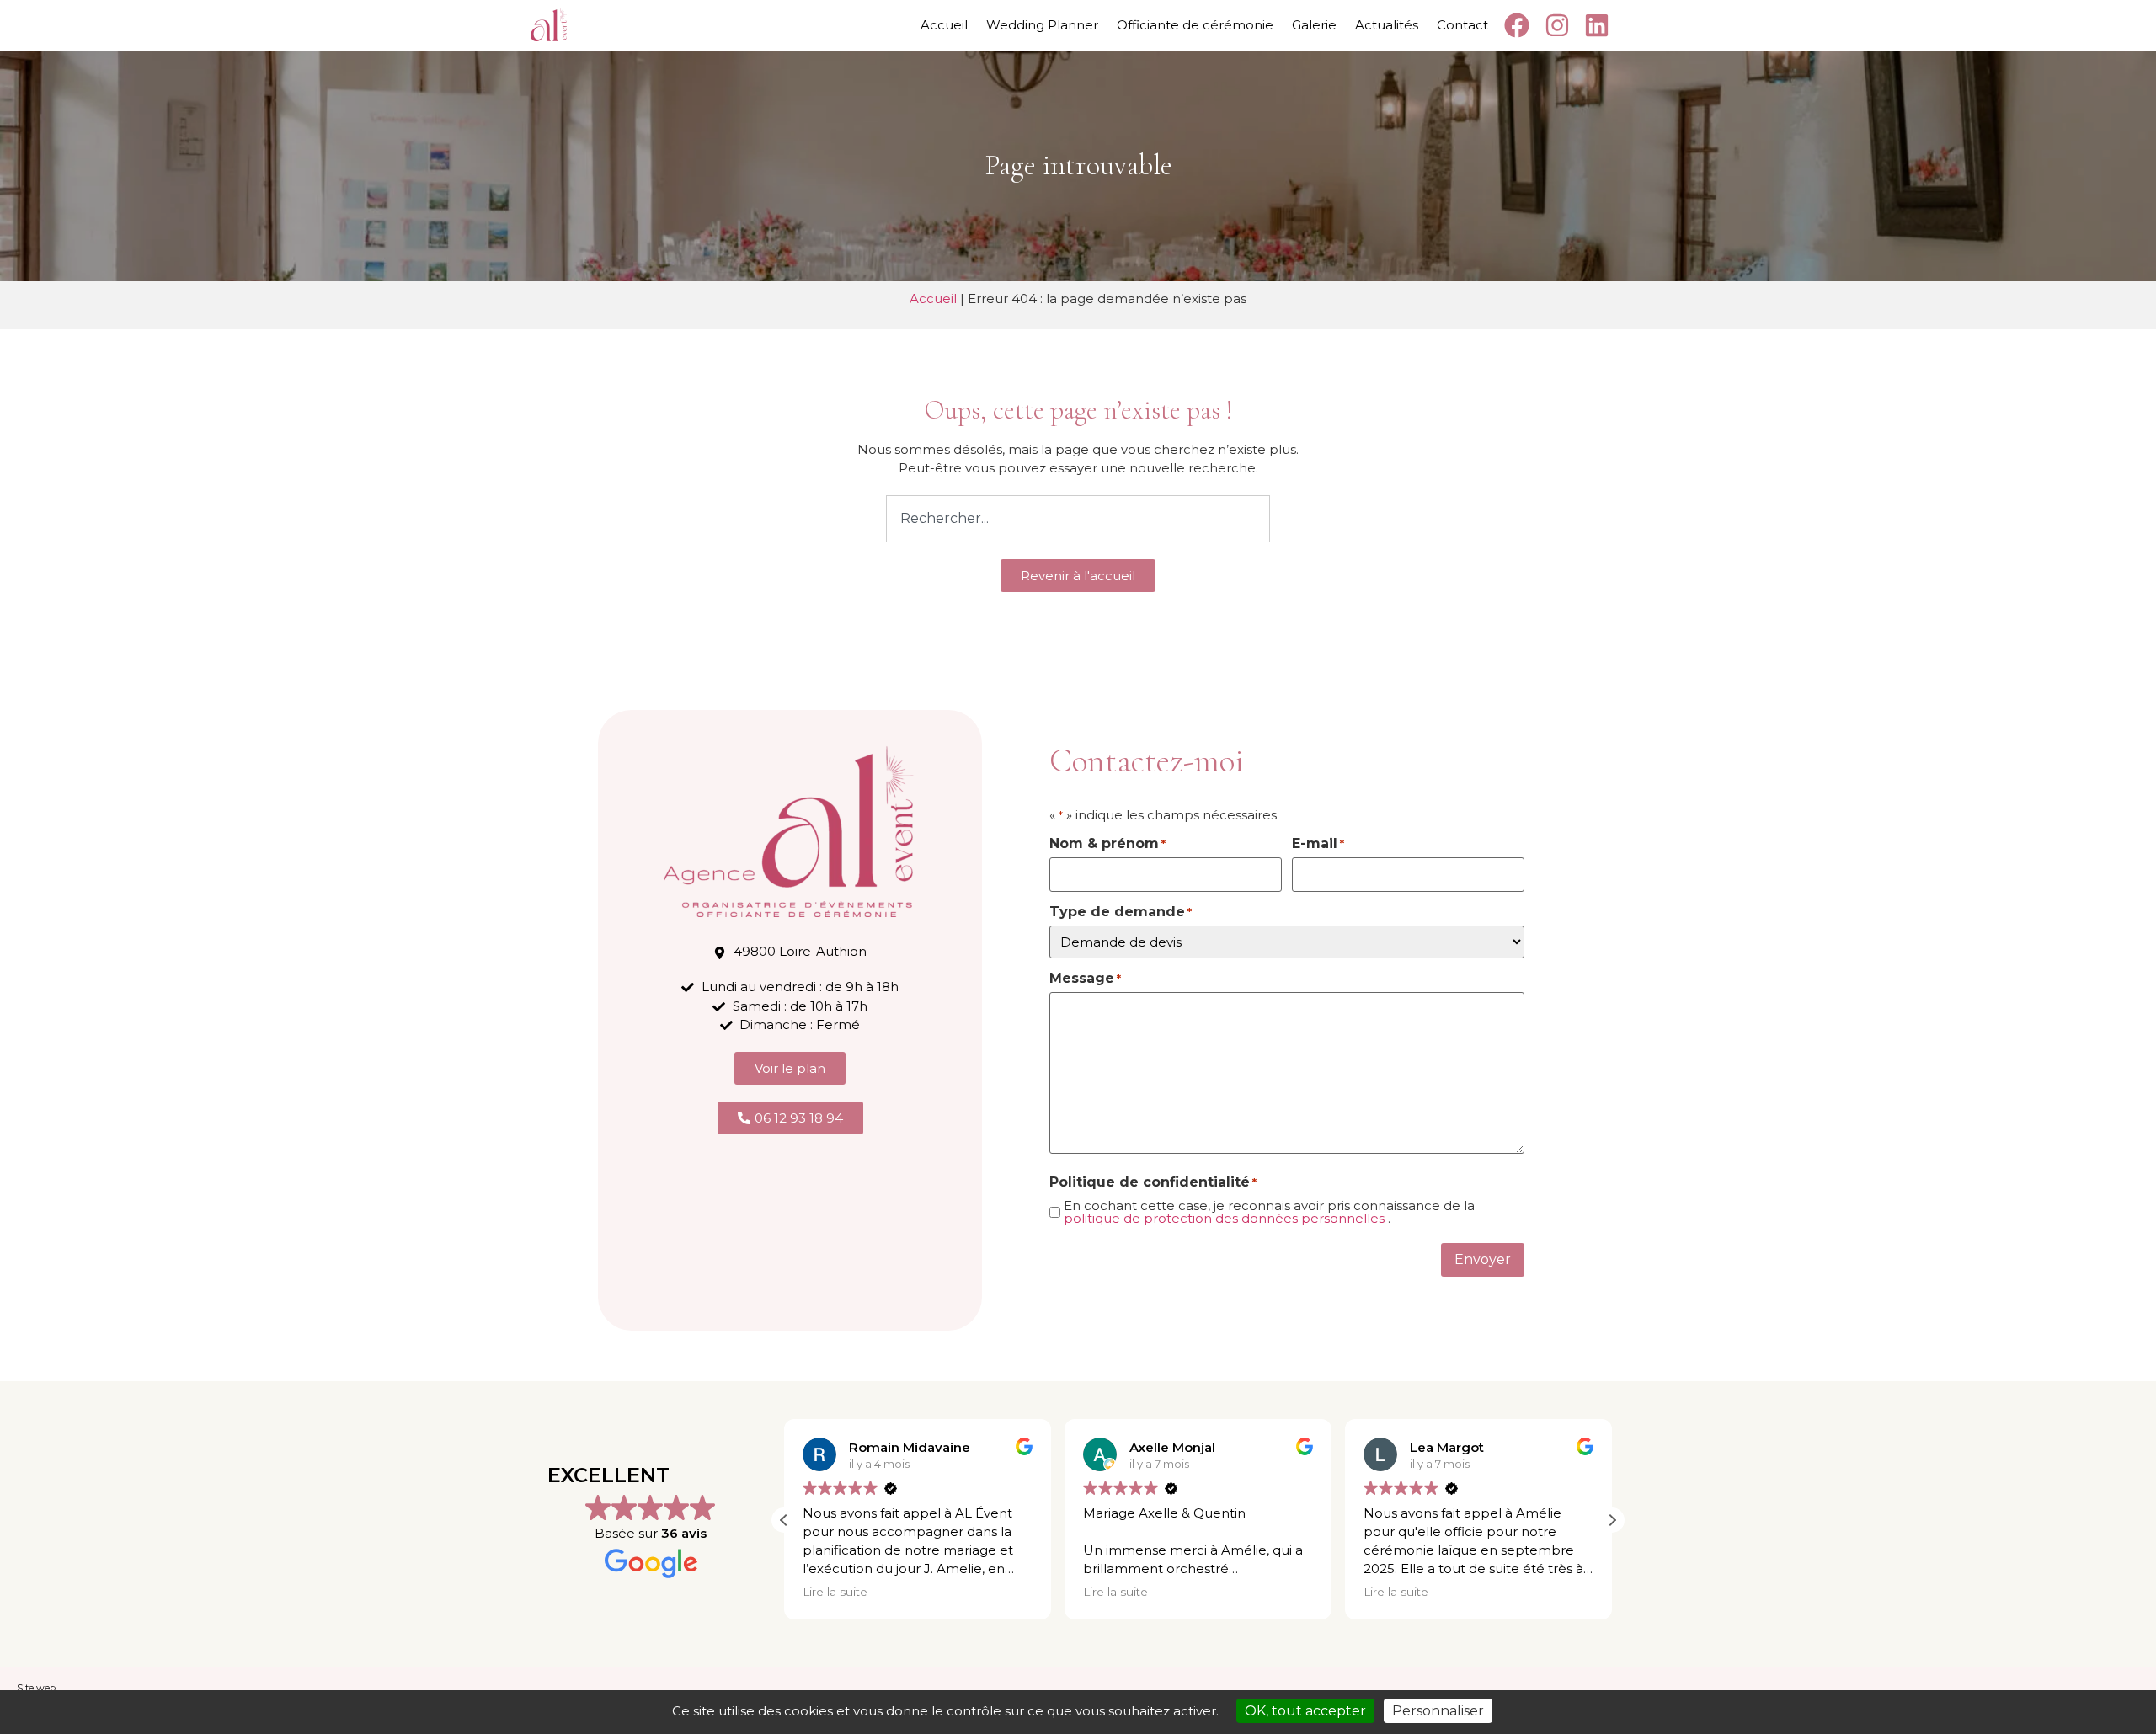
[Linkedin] (1600, 25)
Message (1085, 979)
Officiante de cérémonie (1195, 25)
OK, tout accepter (1305, 1711)
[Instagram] (1559, 25)
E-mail (1318, 844)
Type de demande (1121, 912)
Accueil (944, 25)
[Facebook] (1520, 25)
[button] (1612, 1520)
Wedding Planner (1042, 25)
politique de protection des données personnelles (1226, 1218)
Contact (1462, 25)
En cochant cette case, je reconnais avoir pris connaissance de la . (1269, 1212)
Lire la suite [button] (835, 1592)
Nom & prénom (1107, 844)
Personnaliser (1438, 1711)
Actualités (1387, 25)
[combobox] (1078, 519)
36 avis (684, 1533)
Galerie (1314, 25)
